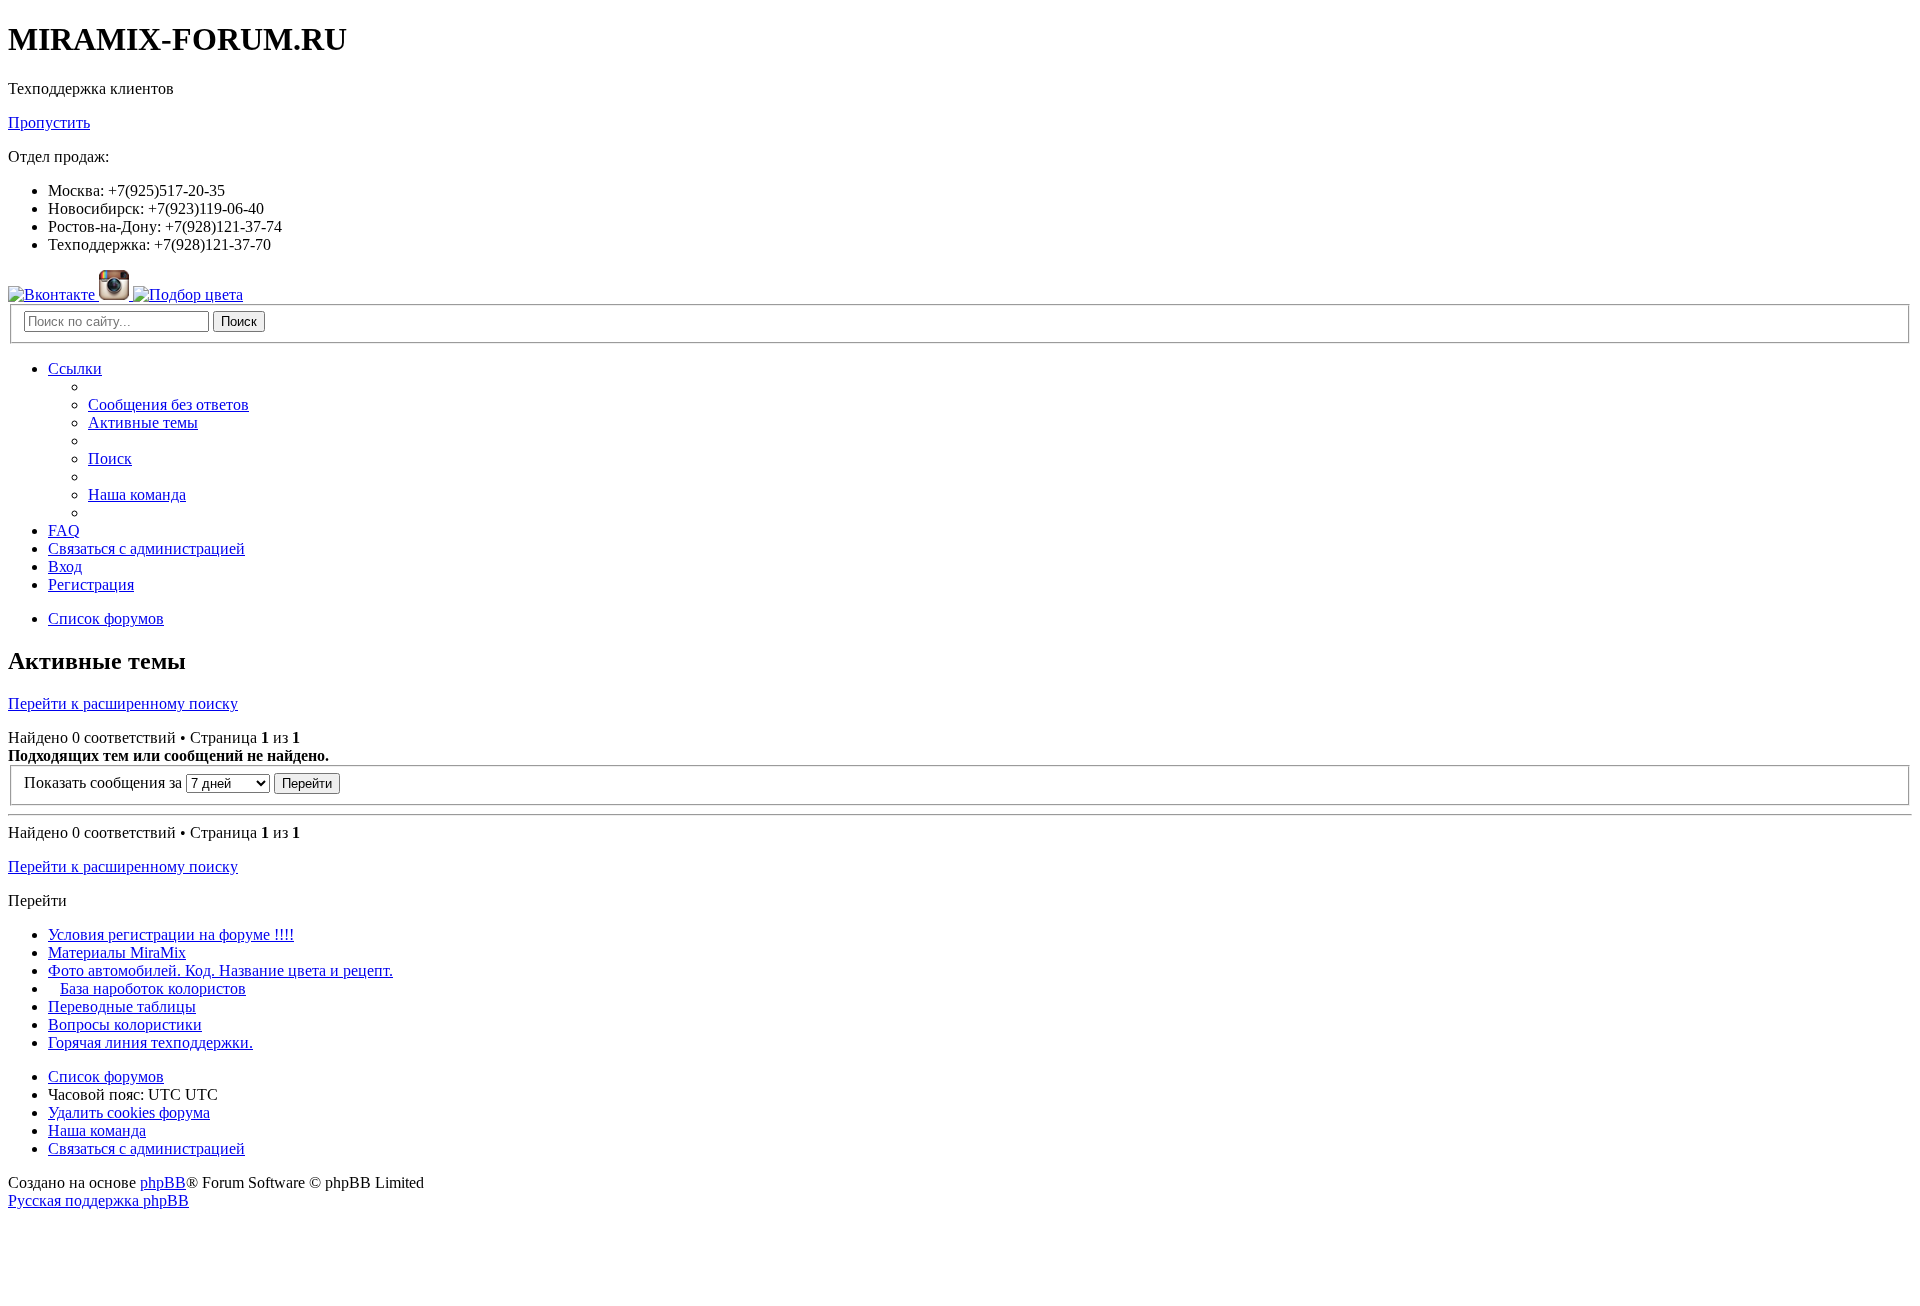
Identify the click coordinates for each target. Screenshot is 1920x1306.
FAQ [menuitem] (64, 530)
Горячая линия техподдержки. (150, 1042)
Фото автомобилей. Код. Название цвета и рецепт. (220, 970)
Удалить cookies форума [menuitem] (129, 1112)
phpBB (163, 1182)
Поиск (239, 321)
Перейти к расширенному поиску (123, 703)
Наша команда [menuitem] (137, 494)
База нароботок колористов (153, 988)
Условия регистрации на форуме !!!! (171, 934)
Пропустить (49, 122)
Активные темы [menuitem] (143, 422)
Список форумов (106, 1076)
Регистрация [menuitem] (91, 584)
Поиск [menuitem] (110, 458)
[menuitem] (146, 548)
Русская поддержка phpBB (98, 1200)
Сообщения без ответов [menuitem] (168, 404)
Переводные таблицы (122, 1006)
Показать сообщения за (105, 782)
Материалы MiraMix (117, 952)
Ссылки (75, 368)
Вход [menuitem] (65, 566)
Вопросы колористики (125, 1024)
